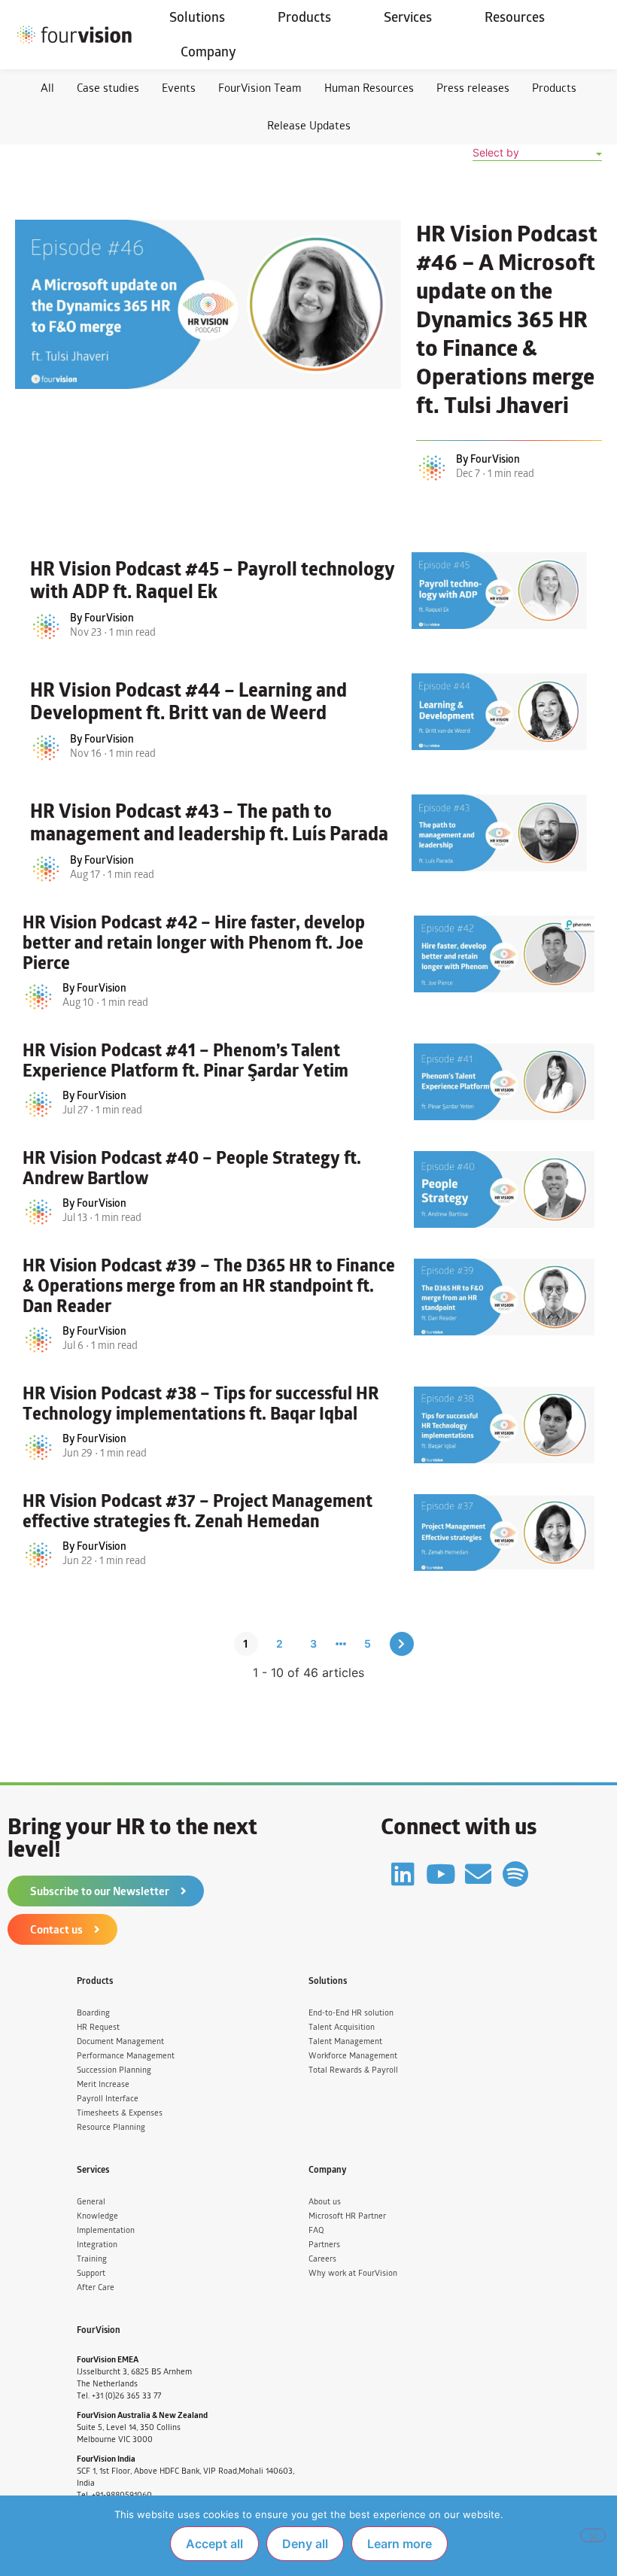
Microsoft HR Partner (347, 2216)
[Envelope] (478, 1874)
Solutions (197, 17)
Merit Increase (103, 2084)
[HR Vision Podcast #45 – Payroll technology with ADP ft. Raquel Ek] (499, 591)
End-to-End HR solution (351, 2013)
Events (179, 88)
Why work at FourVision (353, 2273)
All (47, 88)
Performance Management (126, 2056)
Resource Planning (111, 2127)
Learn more (400, 2544)
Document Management (120, 2041)
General (91, 2202)
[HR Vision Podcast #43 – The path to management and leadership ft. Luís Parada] (499, 833)
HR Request (98, 2027)
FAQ (316, 2230)
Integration (97, 2245)
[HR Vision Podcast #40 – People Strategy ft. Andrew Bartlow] (504, 1189)
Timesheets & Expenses (120, 2113)
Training (92, 2259)
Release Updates (309, 125)
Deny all (305, 2544)
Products (304, 17)
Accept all (214, 2544)
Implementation (106, 2230)
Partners (324, 2245)
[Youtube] (441, 1874)
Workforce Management (353, 2056)
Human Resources (369, 88)
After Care (96, 2287)
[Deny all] (593, 2535)
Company (208, 52)
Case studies (108, 88)
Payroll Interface (108, 2099)
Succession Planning (114, 2070)
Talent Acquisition (342, 2027)
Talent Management (345, 2041)
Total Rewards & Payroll (353, 2070)
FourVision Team (260, 88)
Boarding (93, 2013)
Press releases (473, 88)
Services (408, 17)
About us (325, 2202)
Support (91, 2273)
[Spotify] (516, 1874)
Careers (322, 2259)
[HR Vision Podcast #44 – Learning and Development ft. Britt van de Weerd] (499, 712)
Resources (515, 17)
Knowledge (97, 2216)
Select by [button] (496, 152)
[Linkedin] (403, 1874)
